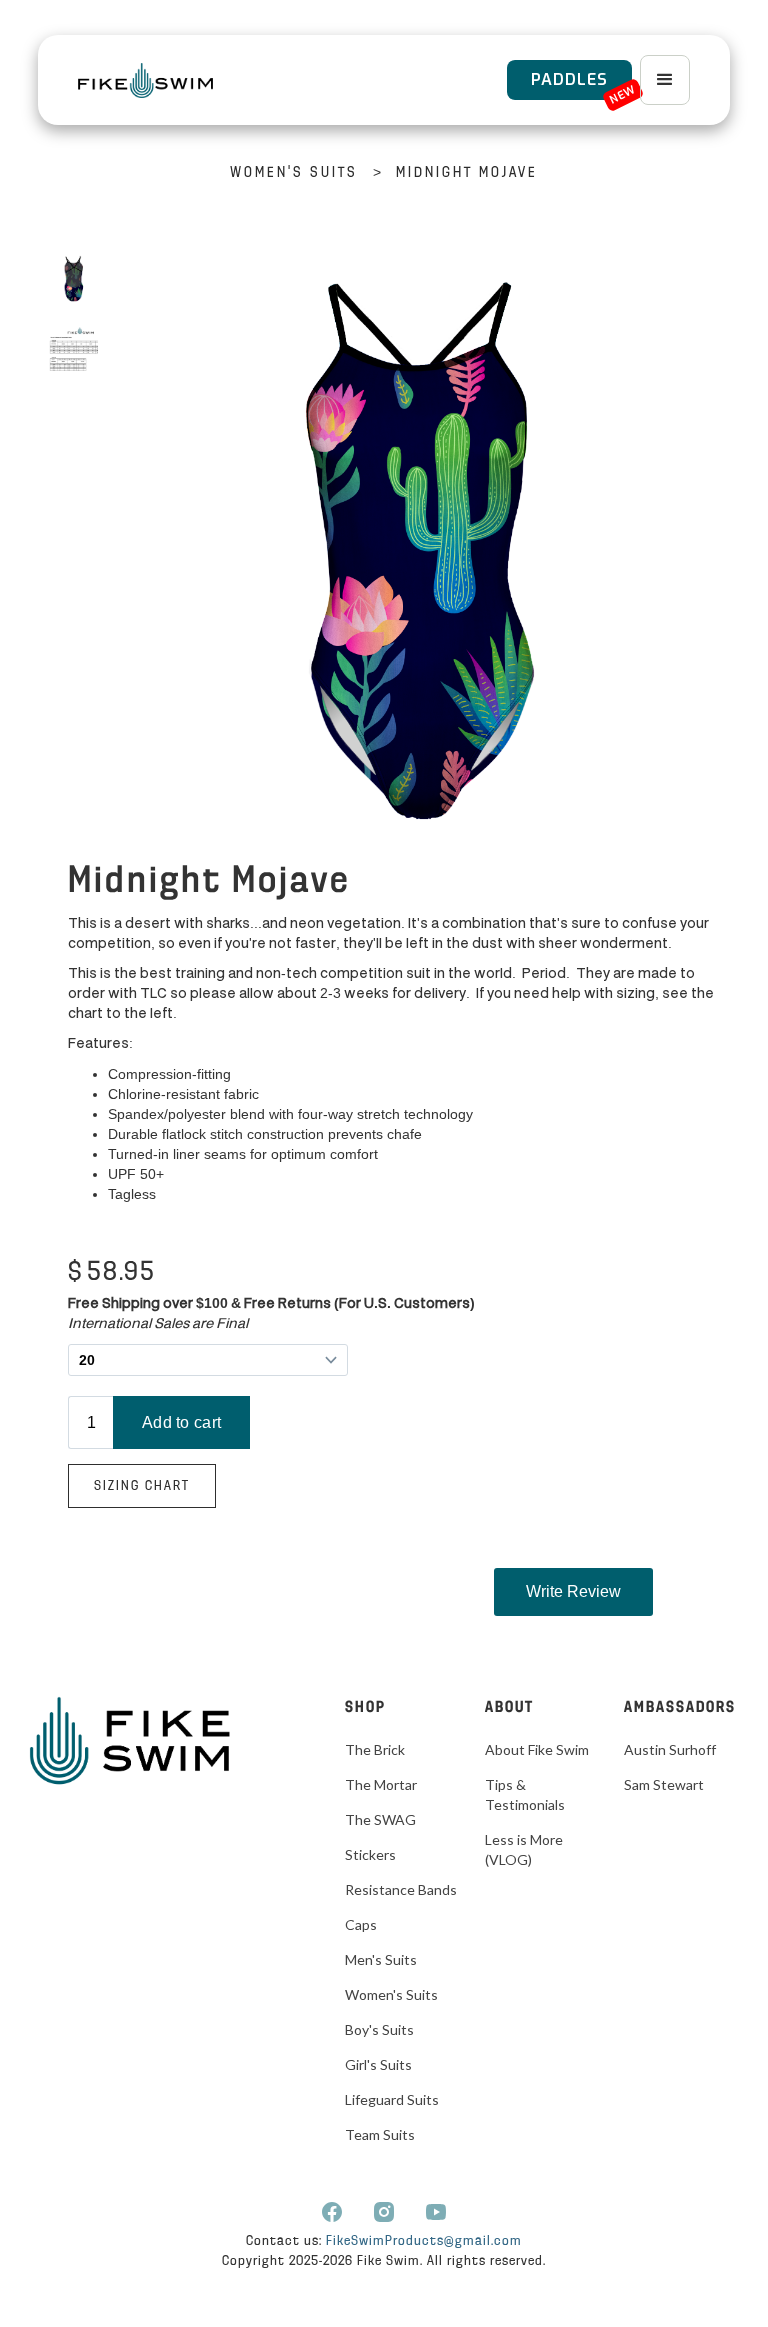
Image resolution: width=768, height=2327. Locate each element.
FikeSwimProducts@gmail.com (424, 2241)
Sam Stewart (664, 1784)
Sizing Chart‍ (142, 1486)
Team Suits (380, 2134)
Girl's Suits (378, 2064)
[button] (665, 80)
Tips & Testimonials (525, 1794)
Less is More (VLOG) (524, 1849)
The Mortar (381, 1784)
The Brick (375, 1749)
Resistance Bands (401, 1889)
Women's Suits (294, 173)
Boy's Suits (379, 2029)
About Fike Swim (537, 1749)
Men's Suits (381, 1959)
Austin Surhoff (670, 1749)
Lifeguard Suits (392, 2099)
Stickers (370, 1854)
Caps (361, 1924)
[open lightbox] (73, 279)
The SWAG (380, 1819)
